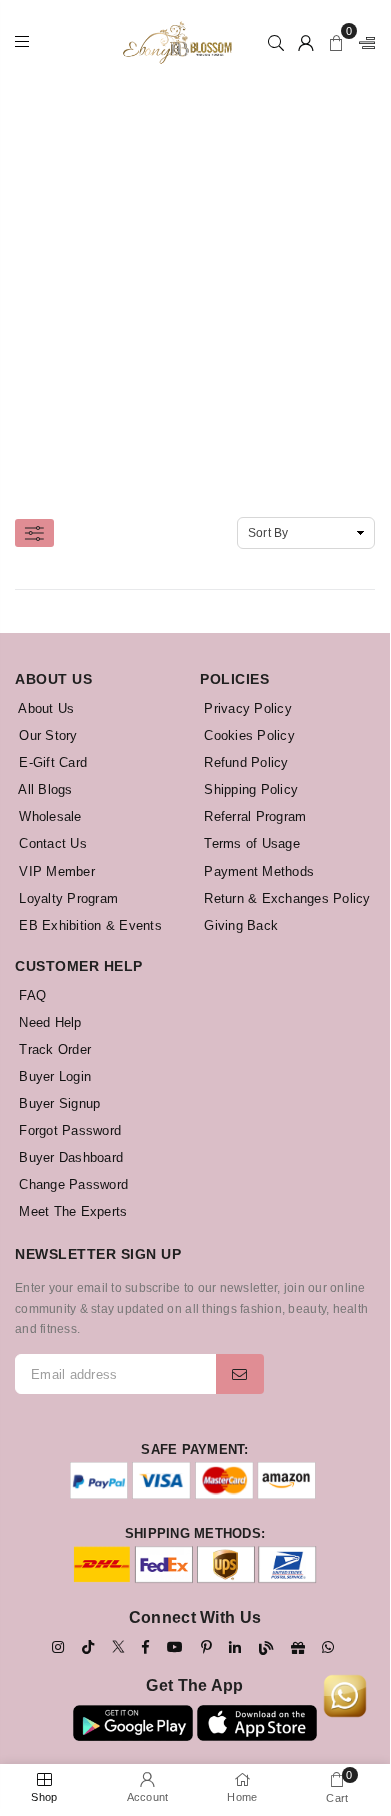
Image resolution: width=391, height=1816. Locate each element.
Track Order (53, 1049)
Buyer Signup (57, 1103)
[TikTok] (88, 1647)
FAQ (30, 995)
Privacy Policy (246, 708)
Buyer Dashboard (69, 1157)
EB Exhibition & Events (88, 925)
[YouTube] (175, 1647)
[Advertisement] (195, 280)
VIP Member (55, 871)
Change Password (71, 1184)
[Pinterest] (206, 1647)
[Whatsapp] (328, 1647)
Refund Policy (244, 762)
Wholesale (48, 816)
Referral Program (253, 816)
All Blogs (44, 789)
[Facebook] (145, 1647)
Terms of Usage (250, 843)
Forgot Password (68, 1130)
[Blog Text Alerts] (266, 1648)
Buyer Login (53, 1076)
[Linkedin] (235, 1647)
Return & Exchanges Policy (285, 898)
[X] (118, 1646)
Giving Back (239, 925)
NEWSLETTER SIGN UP (98, 1254)
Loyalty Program (66, 898)
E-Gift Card (51, 762)
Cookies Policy (247, 735)
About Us (44, 708)
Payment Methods (257, 871)
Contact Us (51, 843)
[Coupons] (298, 1648)
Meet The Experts (71, 1211)
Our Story (46, 735)
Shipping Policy (249, 789)
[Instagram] (58, 1647)
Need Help (48, 1022)
